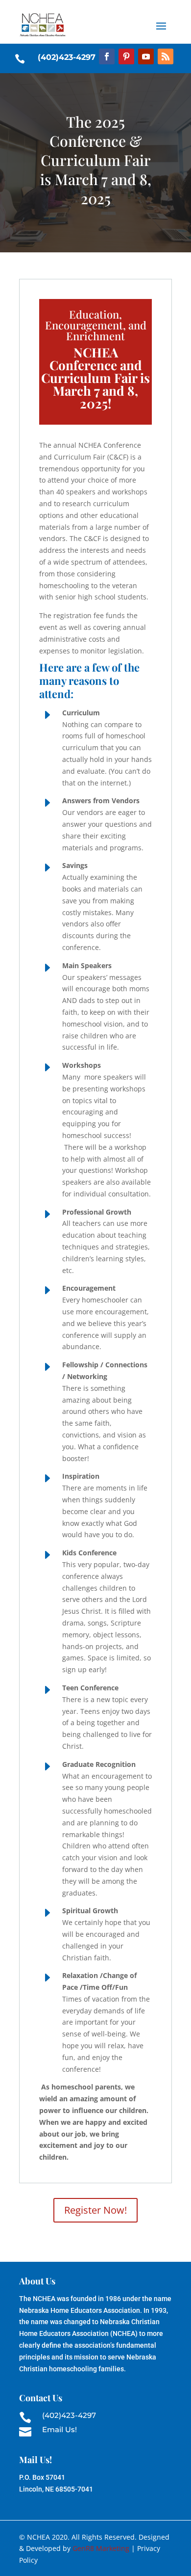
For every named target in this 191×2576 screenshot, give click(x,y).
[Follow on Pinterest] (126, 56)
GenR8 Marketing (101, 2548)
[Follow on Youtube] (146, 56)
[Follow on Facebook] (107, 56)
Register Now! (95, 2210)
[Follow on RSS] (166, 56)
